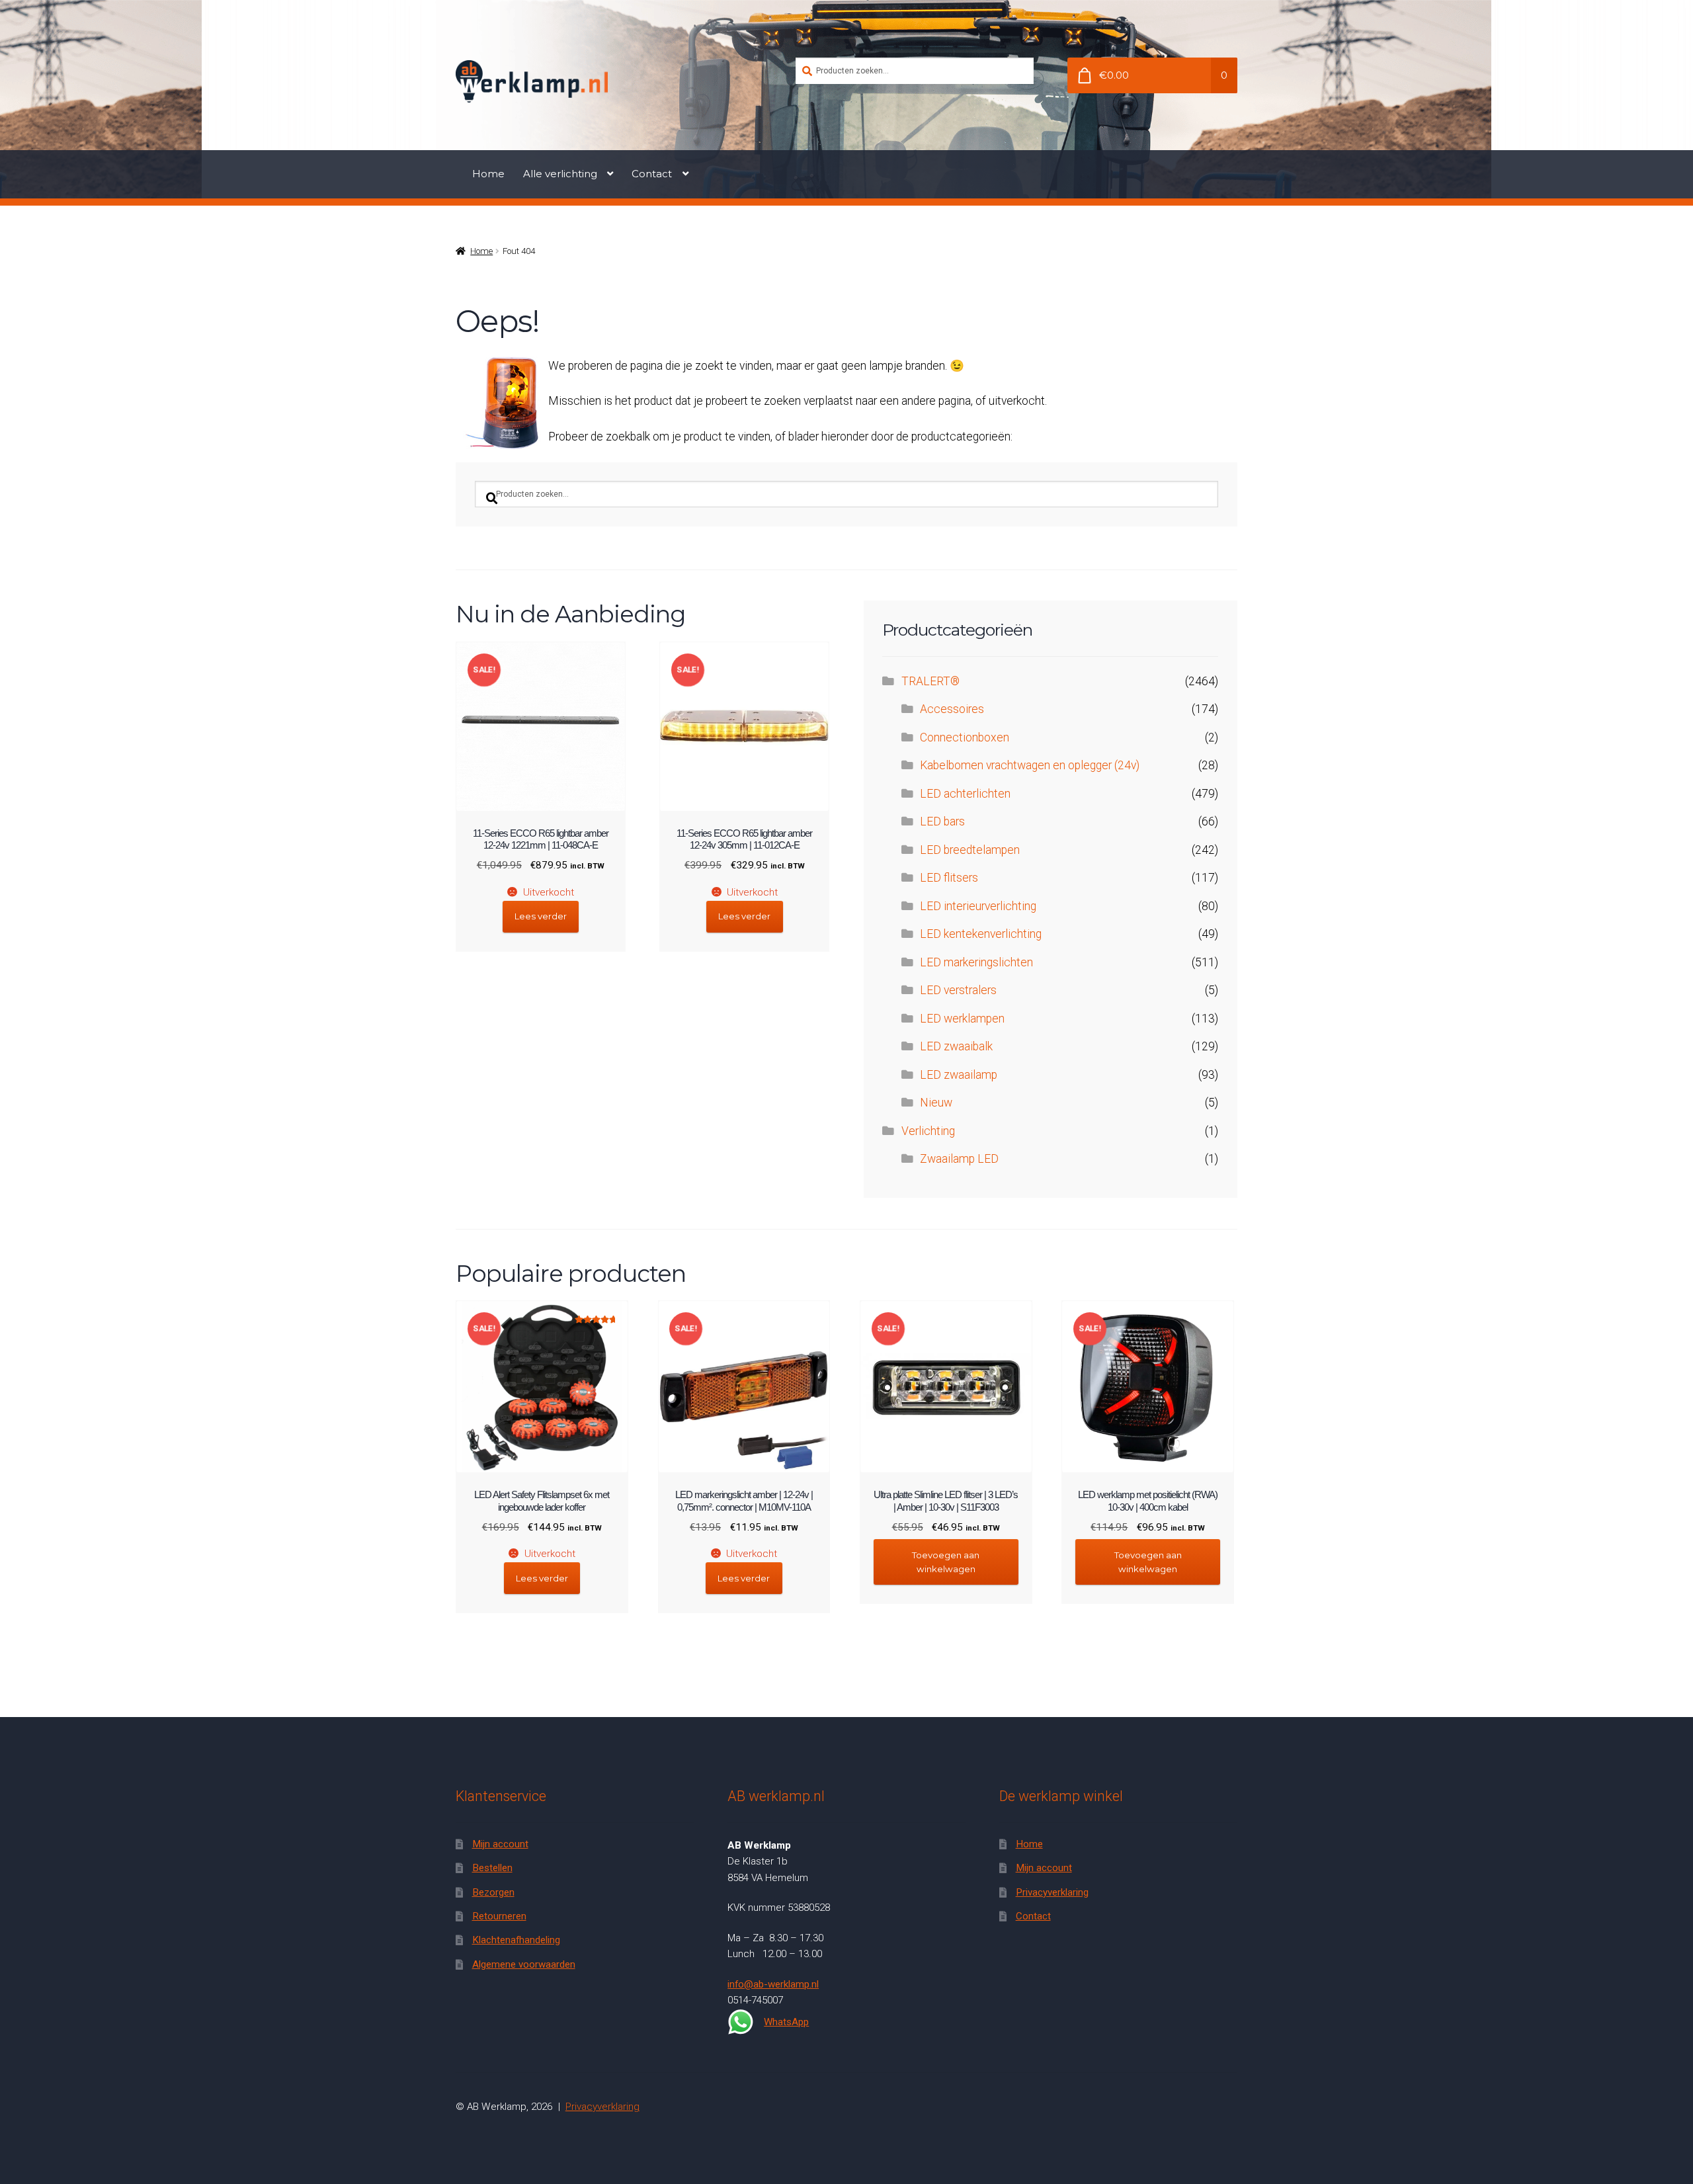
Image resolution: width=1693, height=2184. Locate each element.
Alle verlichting (560, 174)
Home (488, 174)
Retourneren (499, 1916)
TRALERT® (930, 681)
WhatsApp (786, 2022)
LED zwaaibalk (956, 1046)
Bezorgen (493, 1892)
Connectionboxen (965, 737)
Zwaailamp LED (959, 1159)
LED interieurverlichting (978, 906)
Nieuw (936, 1103)
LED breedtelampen (970, 850)
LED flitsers (949, 878)
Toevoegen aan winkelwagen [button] (946, 1562)
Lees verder (541, 916)
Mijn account (500, 1844)
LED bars (942, 821)
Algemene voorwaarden (524, 1964)
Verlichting (928, 1131)
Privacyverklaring (1052, 1892)
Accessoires (952, 709)
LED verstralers (958, 990)
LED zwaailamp (959, 1075)
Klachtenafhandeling (516, 1940)
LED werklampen (962, 1019)
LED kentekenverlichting (981, 934)
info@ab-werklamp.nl (773, 1984)
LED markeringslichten (976, 962)
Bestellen (492, 1868)
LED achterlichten (965, 794)
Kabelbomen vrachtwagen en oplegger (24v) (1030, 765)
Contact (652, 174)
